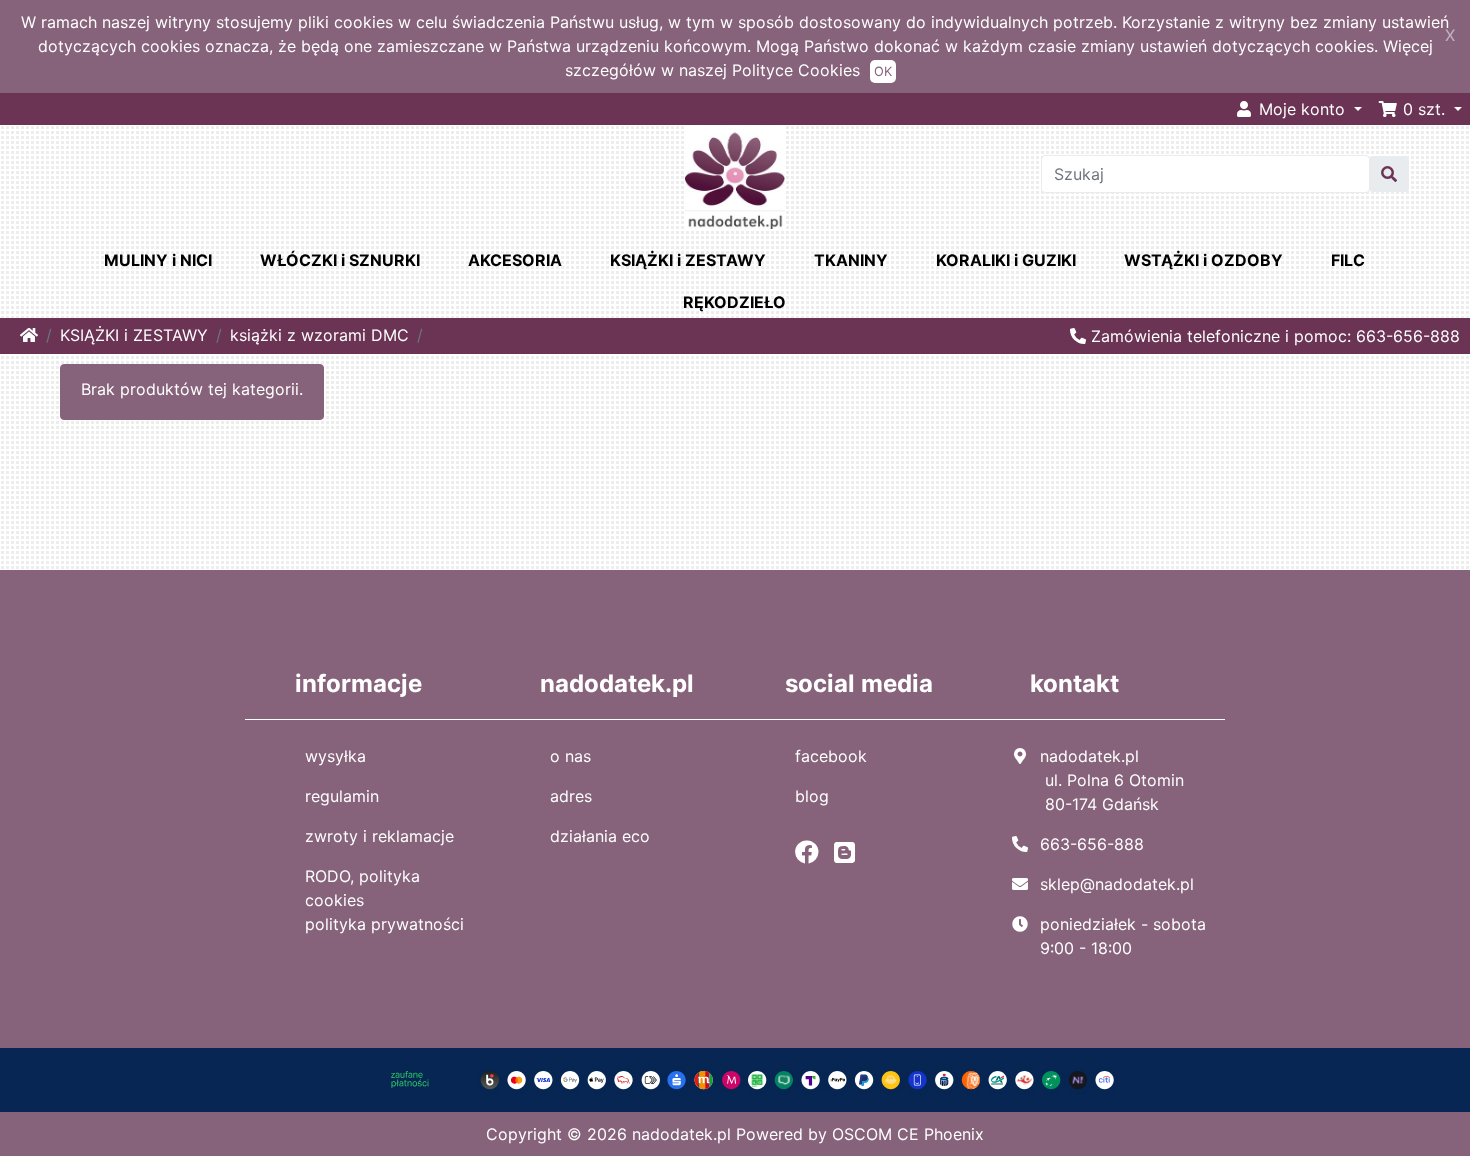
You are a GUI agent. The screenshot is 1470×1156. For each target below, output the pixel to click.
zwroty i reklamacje (379, 836)
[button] (1420, 109)
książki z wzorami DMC (319, 335)
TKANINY (851, 260)
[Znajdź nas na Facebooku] (812, 852)
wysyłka (335, 756)
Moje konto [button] (1302, 109)
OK (883, 71)
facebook (831, 756)
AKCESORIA (515, 260)
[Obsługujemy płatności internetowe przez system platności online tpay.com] (735, 1079)
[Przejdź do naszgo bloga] (849, 852)
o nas (570, 756)
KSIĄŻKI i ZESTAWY (688, 260)
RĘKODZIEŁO (734, 302)
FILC (1348, 260)
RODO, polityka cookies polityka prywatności (384, 900)
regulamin (342, 796)
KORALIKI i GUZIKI (1006, 260)
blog (812, 796)
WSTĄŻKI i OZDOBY (1203, 260)
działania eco (600, 836)
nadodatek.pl (681, 1134)
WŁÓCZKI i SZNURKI (340, 260)
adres (571, 796)
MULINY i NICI (158, 260)
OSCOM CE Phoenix (908, 1134)
